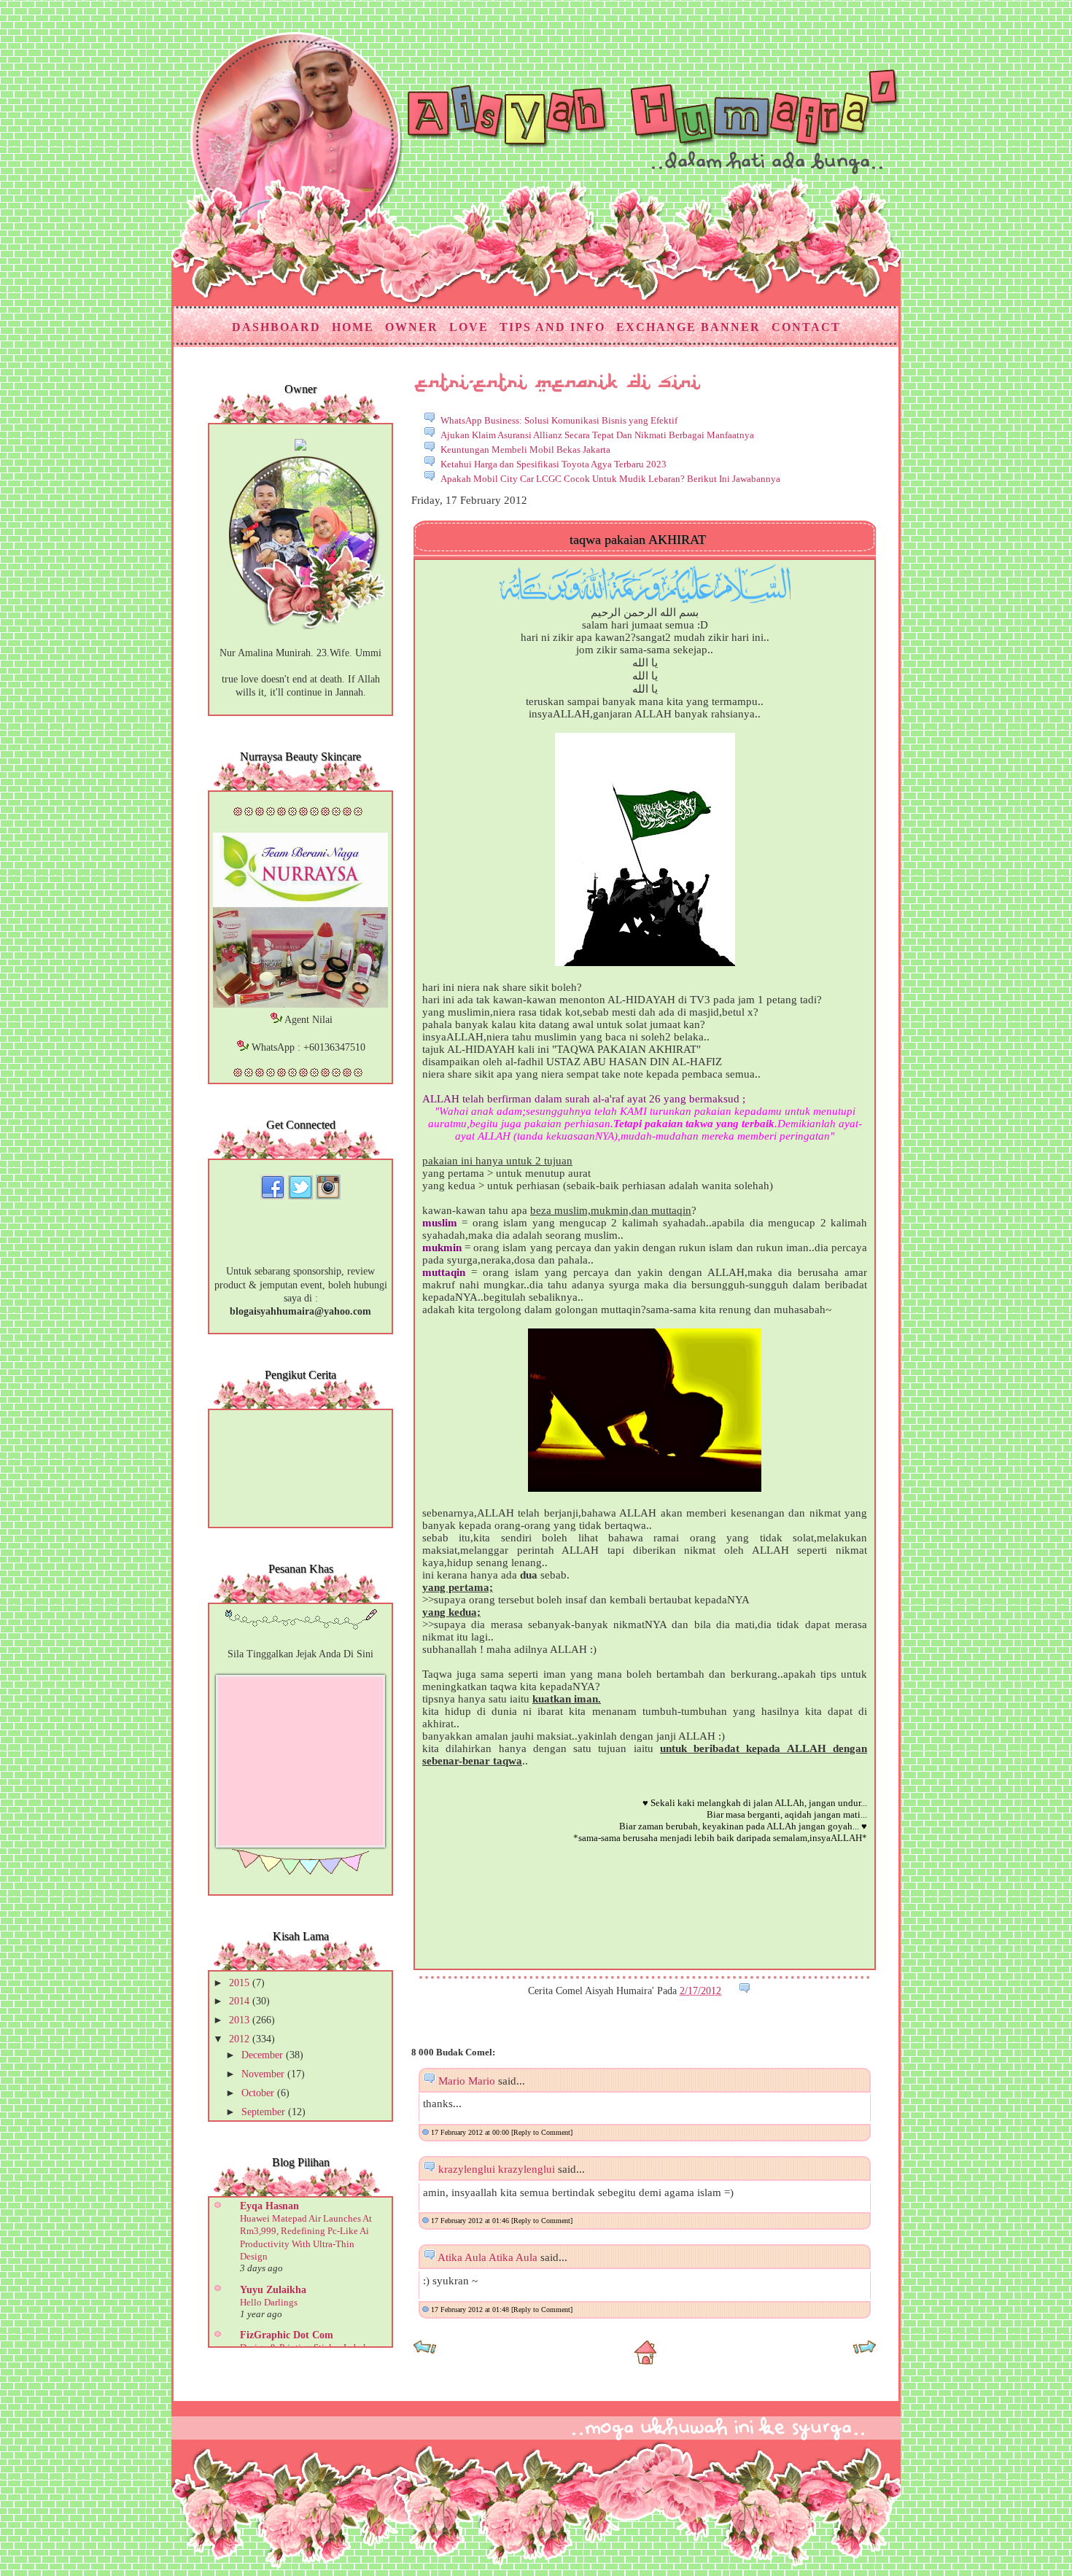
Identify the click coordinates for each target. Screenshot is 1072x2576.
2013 (241, 2020)
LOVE (469, 327)
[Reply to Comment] (542, 2132)
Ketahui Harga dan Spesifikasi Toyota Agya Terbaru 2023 (554, 464)
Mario (452, 2081)
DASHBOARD (276, 327)
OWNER (412, 327)
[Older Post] (865, 2352)
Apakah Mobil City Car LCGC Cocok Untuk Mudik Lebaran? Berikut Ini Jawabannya (610, 479)
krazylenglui (467, 2169)
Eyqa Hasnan (269, 2206)
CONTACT (806, 327)
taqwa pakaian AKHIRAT (638, 540)
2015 (241, 1983)
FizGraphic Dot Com (287, 2335)
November (264, 2074)
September (265, 2112)
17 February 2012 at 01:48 (471, 2310)
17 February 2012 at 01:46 (471, 2221)
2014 (241, 2001)
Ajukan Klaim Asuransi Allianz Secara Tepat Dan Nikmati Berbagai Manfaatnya (597, 435)
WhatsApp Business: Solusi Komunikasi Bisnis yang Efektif (559, 420)
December (264, 2055)
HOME (353, 327)
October (259, 2093)
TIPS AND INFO (552, 327)
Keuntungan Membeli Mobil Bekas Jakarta (525, 450)
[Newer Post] (425, 2352)
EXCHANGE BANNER (688, 327)
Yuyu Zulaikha (273, 2290)
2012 (241, 2039)
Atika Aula (462, 2257)
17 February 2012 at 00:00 (471, 2132)
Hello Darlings (269, 2302)
